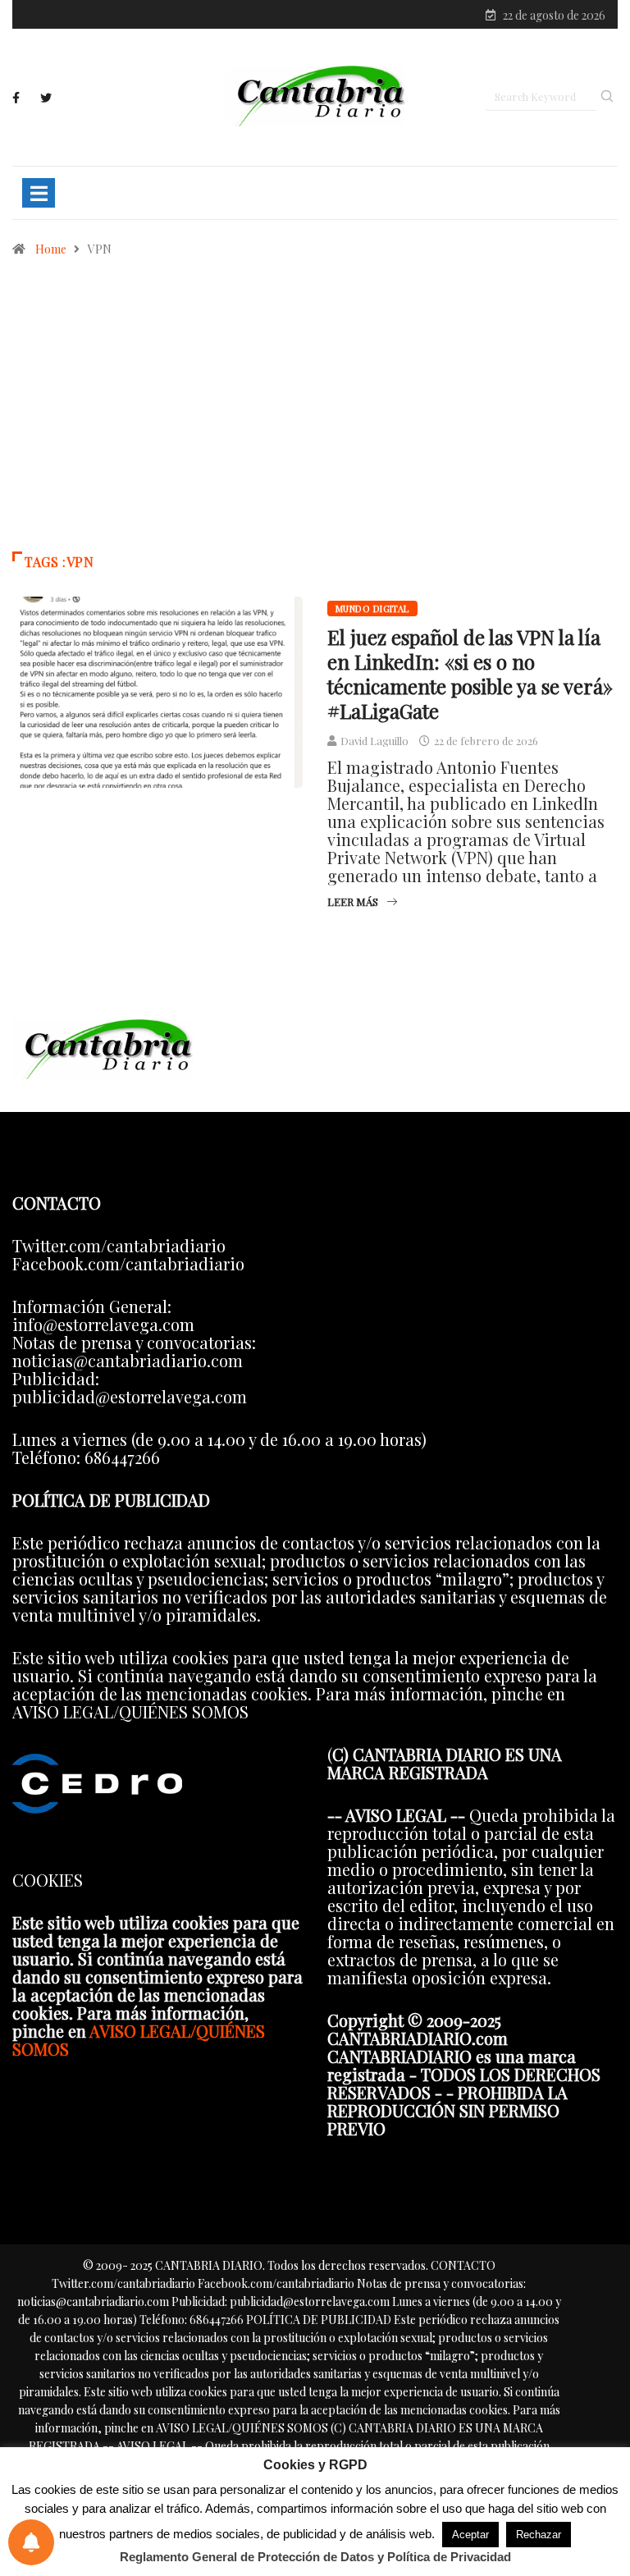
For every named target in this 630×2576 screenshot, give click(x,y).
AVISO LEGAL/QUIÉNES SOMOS (139, 2040)
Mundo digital (372, 609)
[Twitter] (46, 98)
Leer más (353, 901)
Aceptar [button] (470, 2535)
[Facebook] (16, 98)
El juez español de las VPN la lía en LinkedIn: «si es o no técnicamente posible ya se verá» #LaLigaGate (470, 674)
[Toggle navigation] (39, 193)
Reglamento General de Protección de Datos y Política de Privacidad (315, 2557)
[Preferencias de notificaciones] (31, 2542)
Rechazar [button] (539, 2535)
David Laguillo (374, 741)
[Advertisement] (315, 412)
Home (51, 249)
